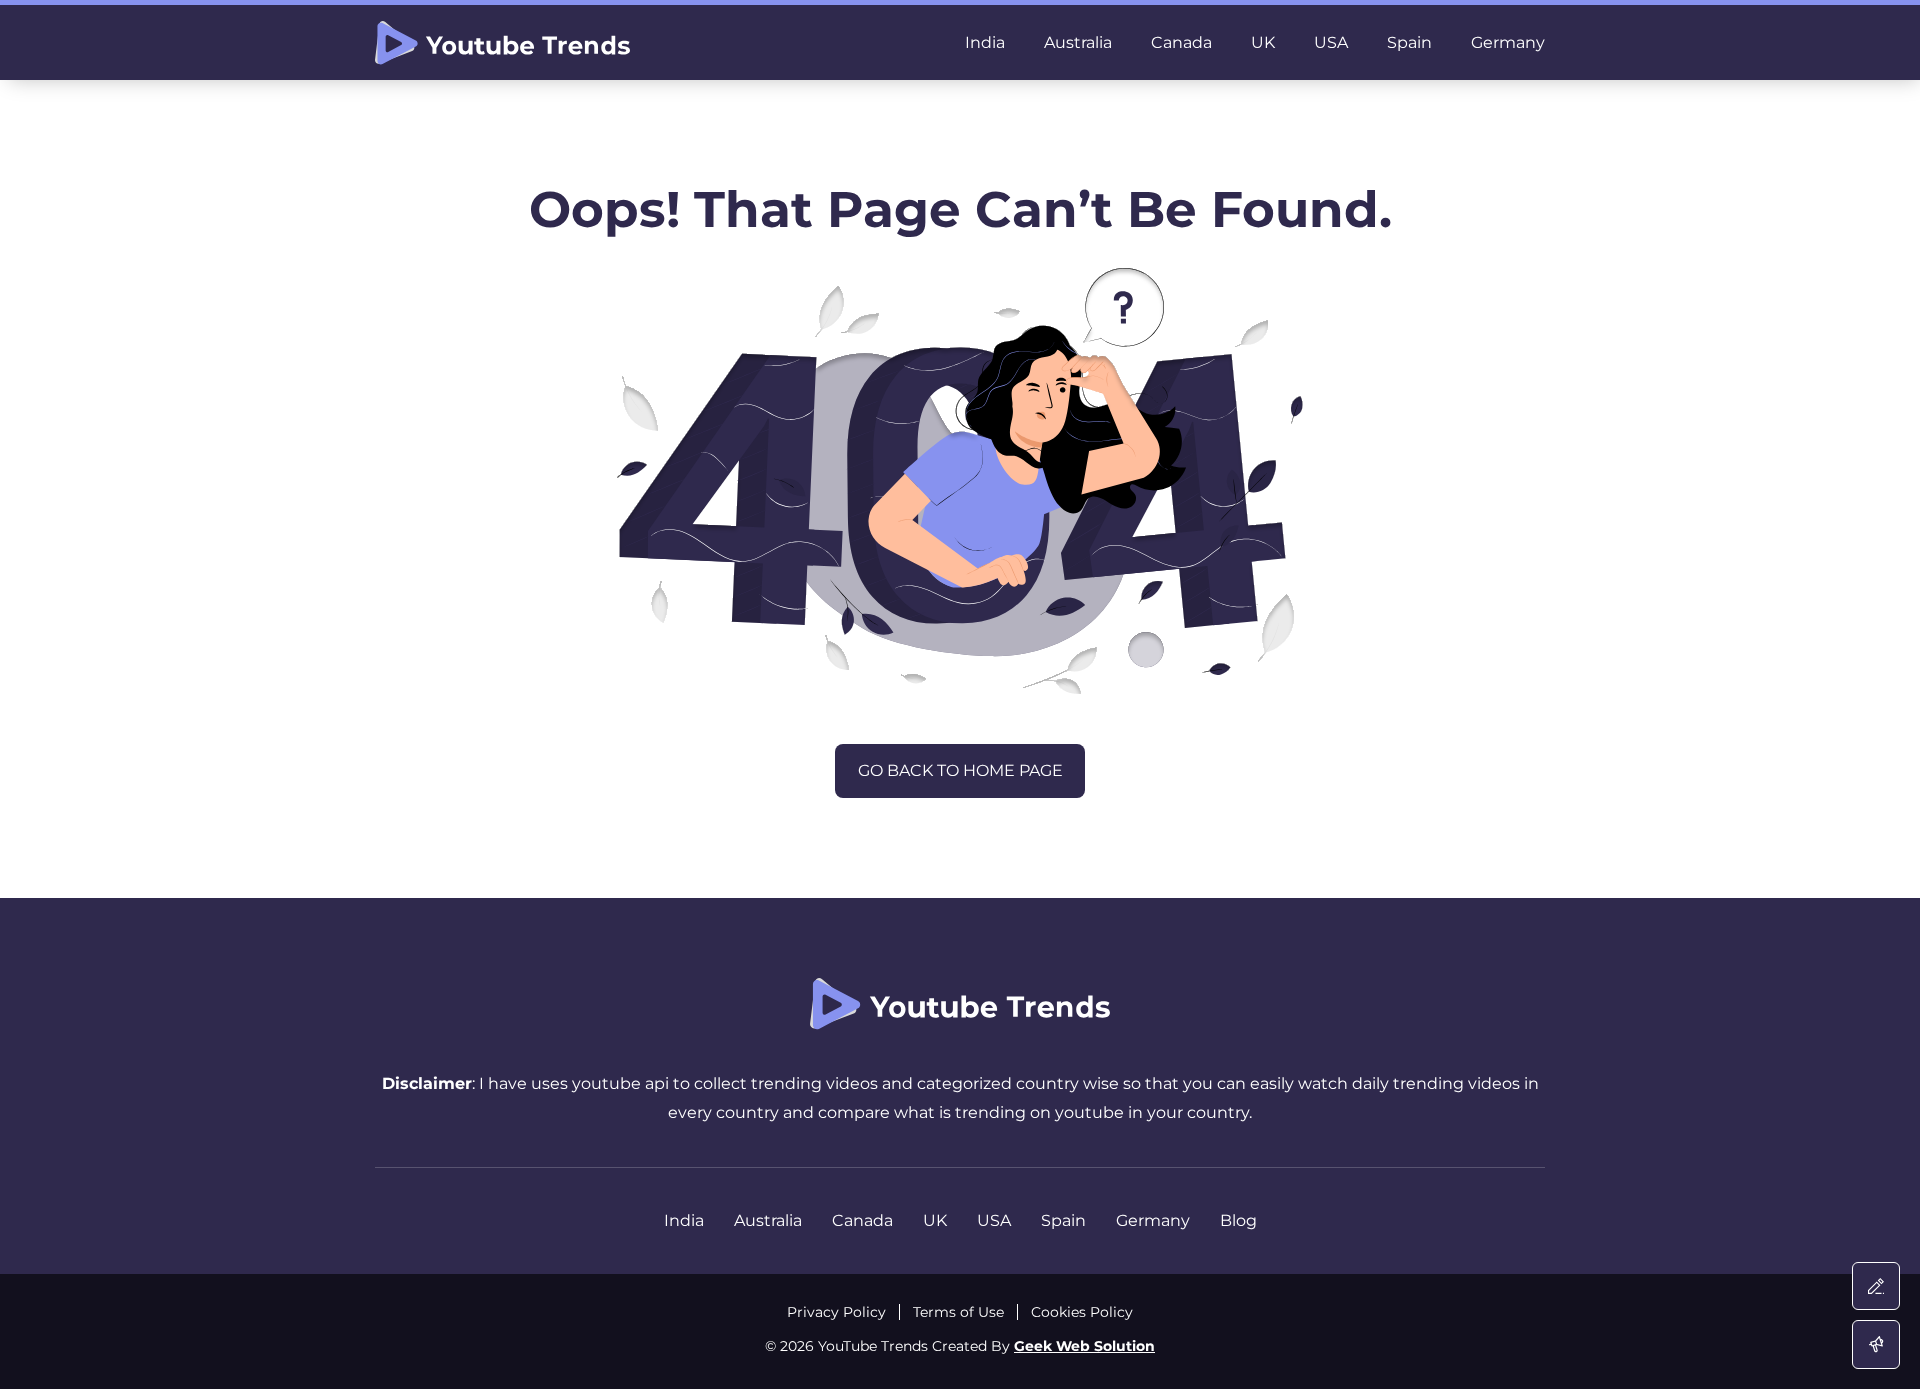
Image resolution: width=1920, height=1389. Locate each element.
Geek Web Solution (1084, 1346)
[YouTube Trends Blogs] (502, 43)
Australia (1078, 42)
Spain (1409, 42)
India (985, 42)
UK (1263, 42)
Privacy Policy (836, 1312)
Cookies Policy (1082, 1312)
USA (1331, 42)
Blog (1238, 1220)
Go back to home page (960, 770)
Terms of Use (958, 1312)
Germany (1508, 42)
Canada (1181, 42)
